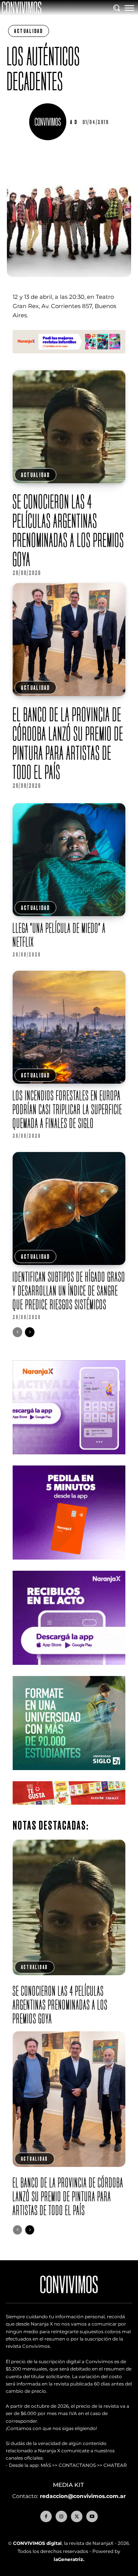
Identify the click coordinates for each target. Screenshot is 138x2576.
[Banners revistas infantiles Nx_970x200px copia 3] (69, 359)
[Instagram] (61, 2516)
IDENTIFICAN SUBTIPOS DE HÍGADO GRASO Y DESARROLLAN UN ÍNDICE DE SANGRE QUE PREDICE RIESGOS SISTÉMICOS (69, 1290)
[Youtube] (92, 2516)
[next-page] (30, 1332)
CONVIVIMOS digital (37, 2543)
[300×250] (69, 1566)
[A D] (49, 122)
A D (74, 122)
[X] (77, 2516)
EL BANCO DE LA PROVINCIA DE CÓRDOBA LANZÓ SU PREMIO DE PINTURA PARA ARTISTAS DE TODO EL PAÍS (68, 743)
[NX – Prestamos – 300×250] (69, 1671)
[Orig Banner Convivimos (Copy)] (69, 1811)
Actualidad (29, 31)
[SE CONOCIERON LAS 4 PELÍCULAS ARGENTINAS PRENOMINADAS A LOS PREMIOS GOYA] (69, 427)
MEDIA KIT (69, 2485)
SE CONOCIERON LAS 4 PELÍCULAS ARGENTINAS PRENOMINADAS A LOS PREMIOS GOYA (68, 530)
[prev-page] (17, 1332)
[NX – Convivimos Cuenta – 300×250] (69, 1460)
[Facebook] (46, 2516)
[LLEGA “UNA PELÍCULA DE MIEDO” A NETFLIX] (69, 860)
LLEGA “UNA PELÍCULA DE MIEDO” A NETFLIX (59, 935)
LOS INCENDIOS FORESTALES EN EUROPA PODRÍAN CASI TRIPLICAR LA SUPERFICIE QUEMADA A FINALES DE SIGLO (67, 1109)
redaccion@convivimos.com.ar (83, 2496)
